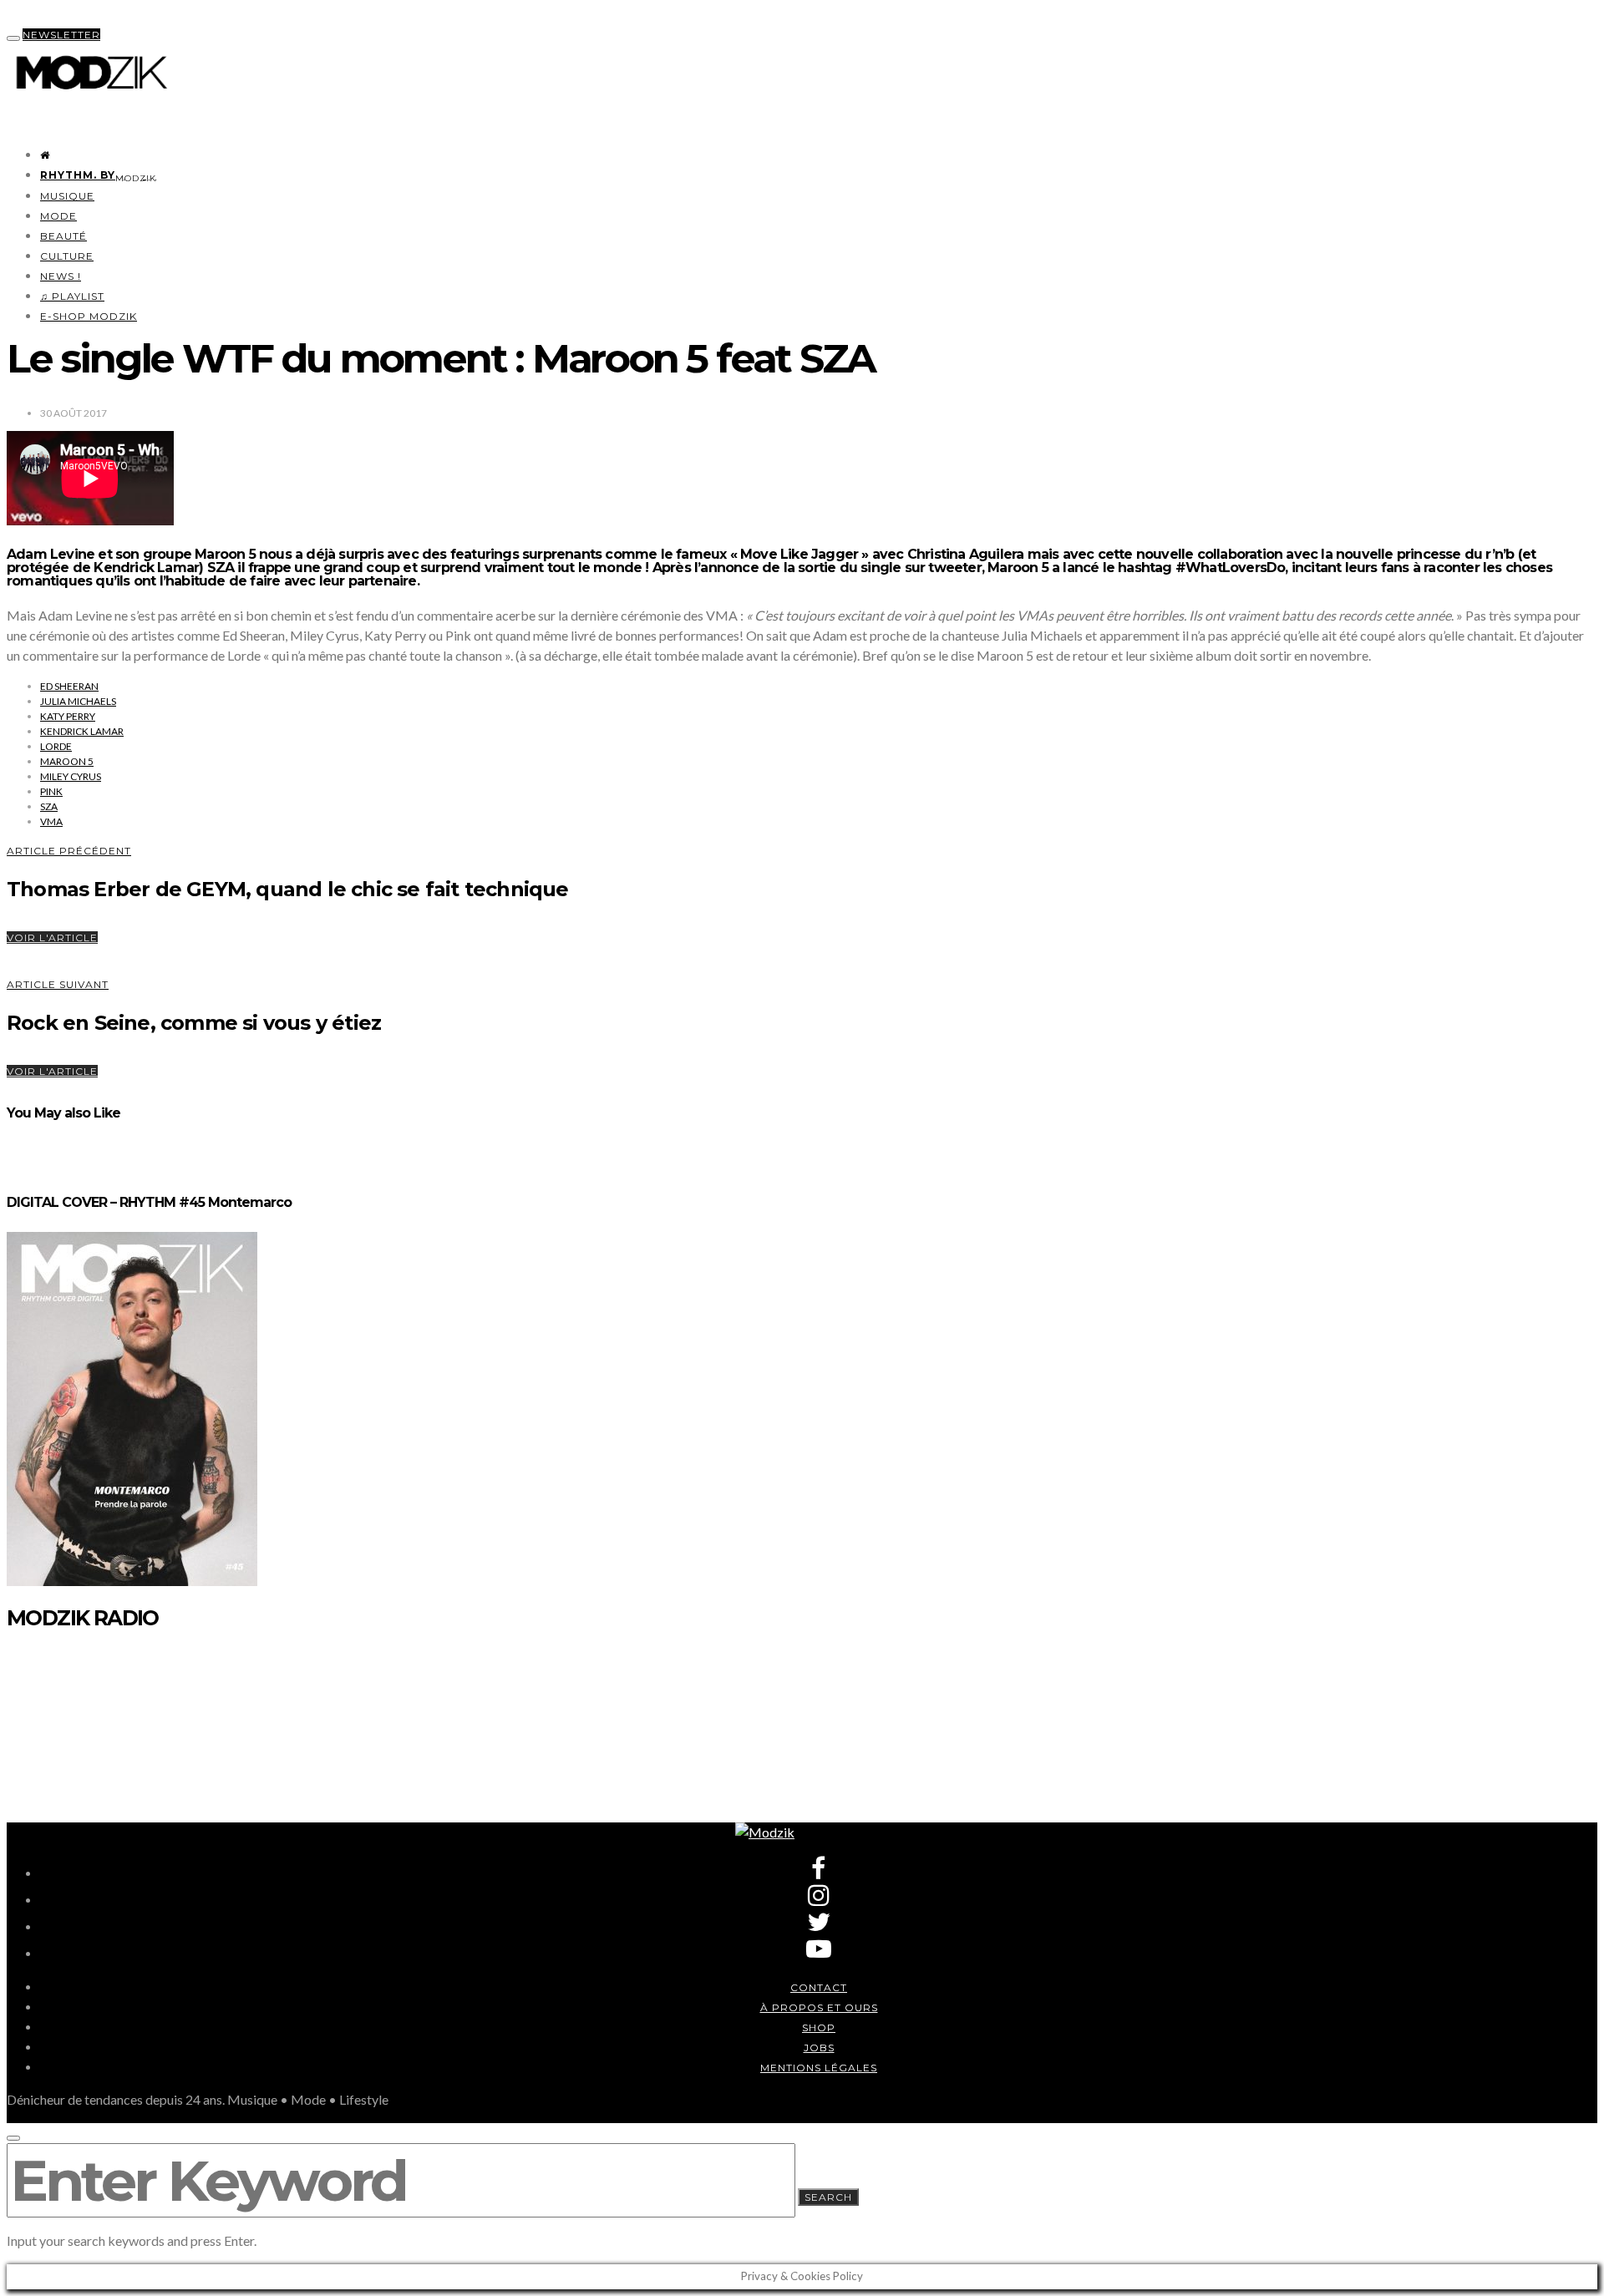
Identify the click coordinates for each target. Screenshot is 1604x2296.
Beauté (63, 236)
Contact (819, 1987)
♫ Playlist (72, 296)
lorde (56, 746)
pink (51, 791)
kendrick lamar (82, 731)
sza (49, 806)
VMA (51, 821)
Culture (67, 256)
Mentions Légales (819, 2068)
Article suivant (58, 984)
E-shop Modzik (89, 316)
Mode (58, 216)
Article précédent (69, 851)
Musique (67, 196)
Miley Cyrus (71, 776)
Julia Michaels (78, 701)
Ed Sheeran (69, 686)
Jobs (819, 2048)
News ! (61, 276)
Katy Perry (68, 716)
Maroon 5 (67, 761)
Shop (819, 2027)
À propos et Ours (819, 2007)
